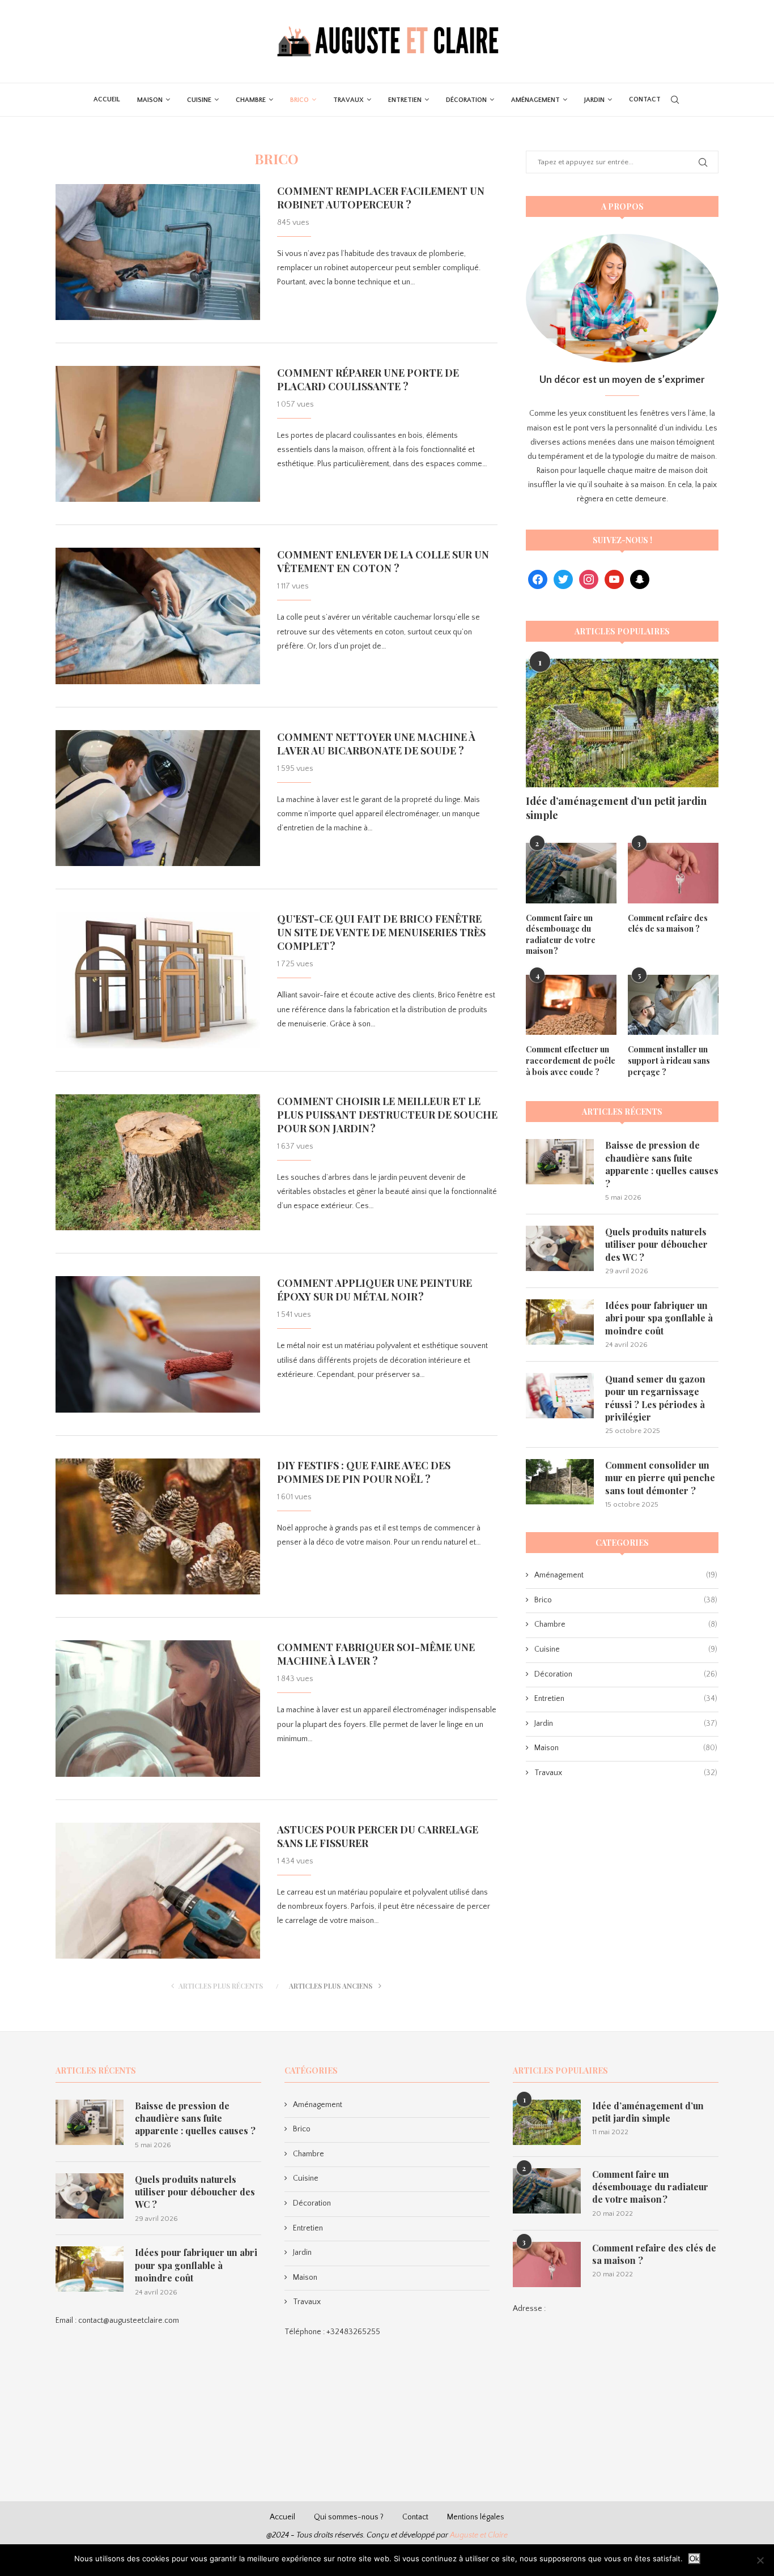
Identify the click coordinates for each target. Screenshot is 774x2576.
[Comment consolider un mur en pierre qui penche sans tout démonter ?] (560, 1482)
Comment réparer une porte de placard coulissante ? (368, 379)
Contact (645, 99)
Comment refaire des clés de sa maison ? (668, 924)
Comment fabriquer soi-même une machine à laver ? (376, 1654)
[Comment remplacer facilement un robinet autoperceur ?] (158, 252)
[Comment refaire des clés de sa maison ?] (673, 873)
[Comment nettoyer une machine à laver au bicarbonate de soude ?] (158, 798)
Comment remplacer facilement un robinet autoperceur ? (381, 198)
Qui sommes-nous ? (349, 2517)
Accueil (107, 99)
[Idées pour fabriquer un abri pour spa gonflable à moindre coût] (560, 1322)
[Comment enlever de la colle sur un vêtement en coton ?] (158, 616)
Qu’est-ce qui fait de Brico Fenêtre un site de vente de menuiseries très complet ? (381, 932)
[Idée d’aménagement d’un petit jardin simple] (622, 723)
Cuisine (199, 100)
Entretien (405, 100)
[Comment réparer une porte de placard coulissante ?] (158, 434)
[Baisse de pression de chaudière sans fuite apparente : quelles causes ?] (560, 1162)
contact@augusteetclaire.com (129, 2321)
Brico (299, 100)
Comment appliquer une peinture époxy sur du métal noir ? (375, 1290)
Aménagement (535, 100)
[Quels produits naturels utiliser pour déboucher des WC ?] (560, 1248)
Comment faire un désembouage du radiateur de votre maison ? (561, 935)
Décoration (466, 100)
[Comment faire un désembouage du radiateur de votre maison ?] (571, 873)
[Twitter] (563, 579)
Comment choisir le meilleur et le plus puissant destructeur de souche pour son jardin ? (387, 1115)
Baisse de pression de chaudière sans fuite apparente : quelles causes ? (662, 1164)
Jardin (594, 100)
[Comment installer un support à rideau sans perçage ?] (673, 1005)
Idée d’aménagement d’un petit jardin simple (616, 808)
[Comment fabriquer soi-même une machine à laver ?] (158, 1708)
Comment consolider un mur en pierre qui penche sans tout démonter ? (660, 1478)
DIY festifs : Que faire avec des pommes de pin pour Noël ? (364, 1472)
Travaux (348, 100)
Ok (694, 2559)
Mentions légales (476, 2517)
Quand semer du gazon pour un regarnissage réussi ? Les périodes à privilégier (655, 1398)
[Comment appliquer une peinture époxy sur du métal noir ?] (158, 1344)
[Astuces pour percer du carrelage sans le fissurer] (158, 1891)
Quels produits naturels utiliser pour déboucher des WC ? (656, 1244)
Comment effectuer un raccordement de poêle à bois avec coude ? (571, 1060)
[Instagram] (589, 579)
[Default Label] (614, 579)
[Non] (760, 2560)
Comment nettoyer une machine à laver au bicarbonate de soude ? (376, 744)
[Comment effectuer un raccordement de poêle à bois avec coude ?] (571, 1005)
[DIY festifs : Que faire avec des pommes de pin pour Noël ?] (158, 1526)
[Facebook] (538, 579)
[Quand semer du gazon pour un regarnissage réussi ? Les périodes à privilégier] (560, 1396)
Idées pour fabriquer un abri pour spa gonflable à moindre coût (659, 1318)
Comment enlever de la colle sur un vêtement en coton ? (383, 561)
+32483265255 (353, 2332)
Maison (150, 100)
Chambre (251, 100)
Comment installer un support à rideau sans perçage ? (669, 1060)
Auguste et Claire (479, 2535)
